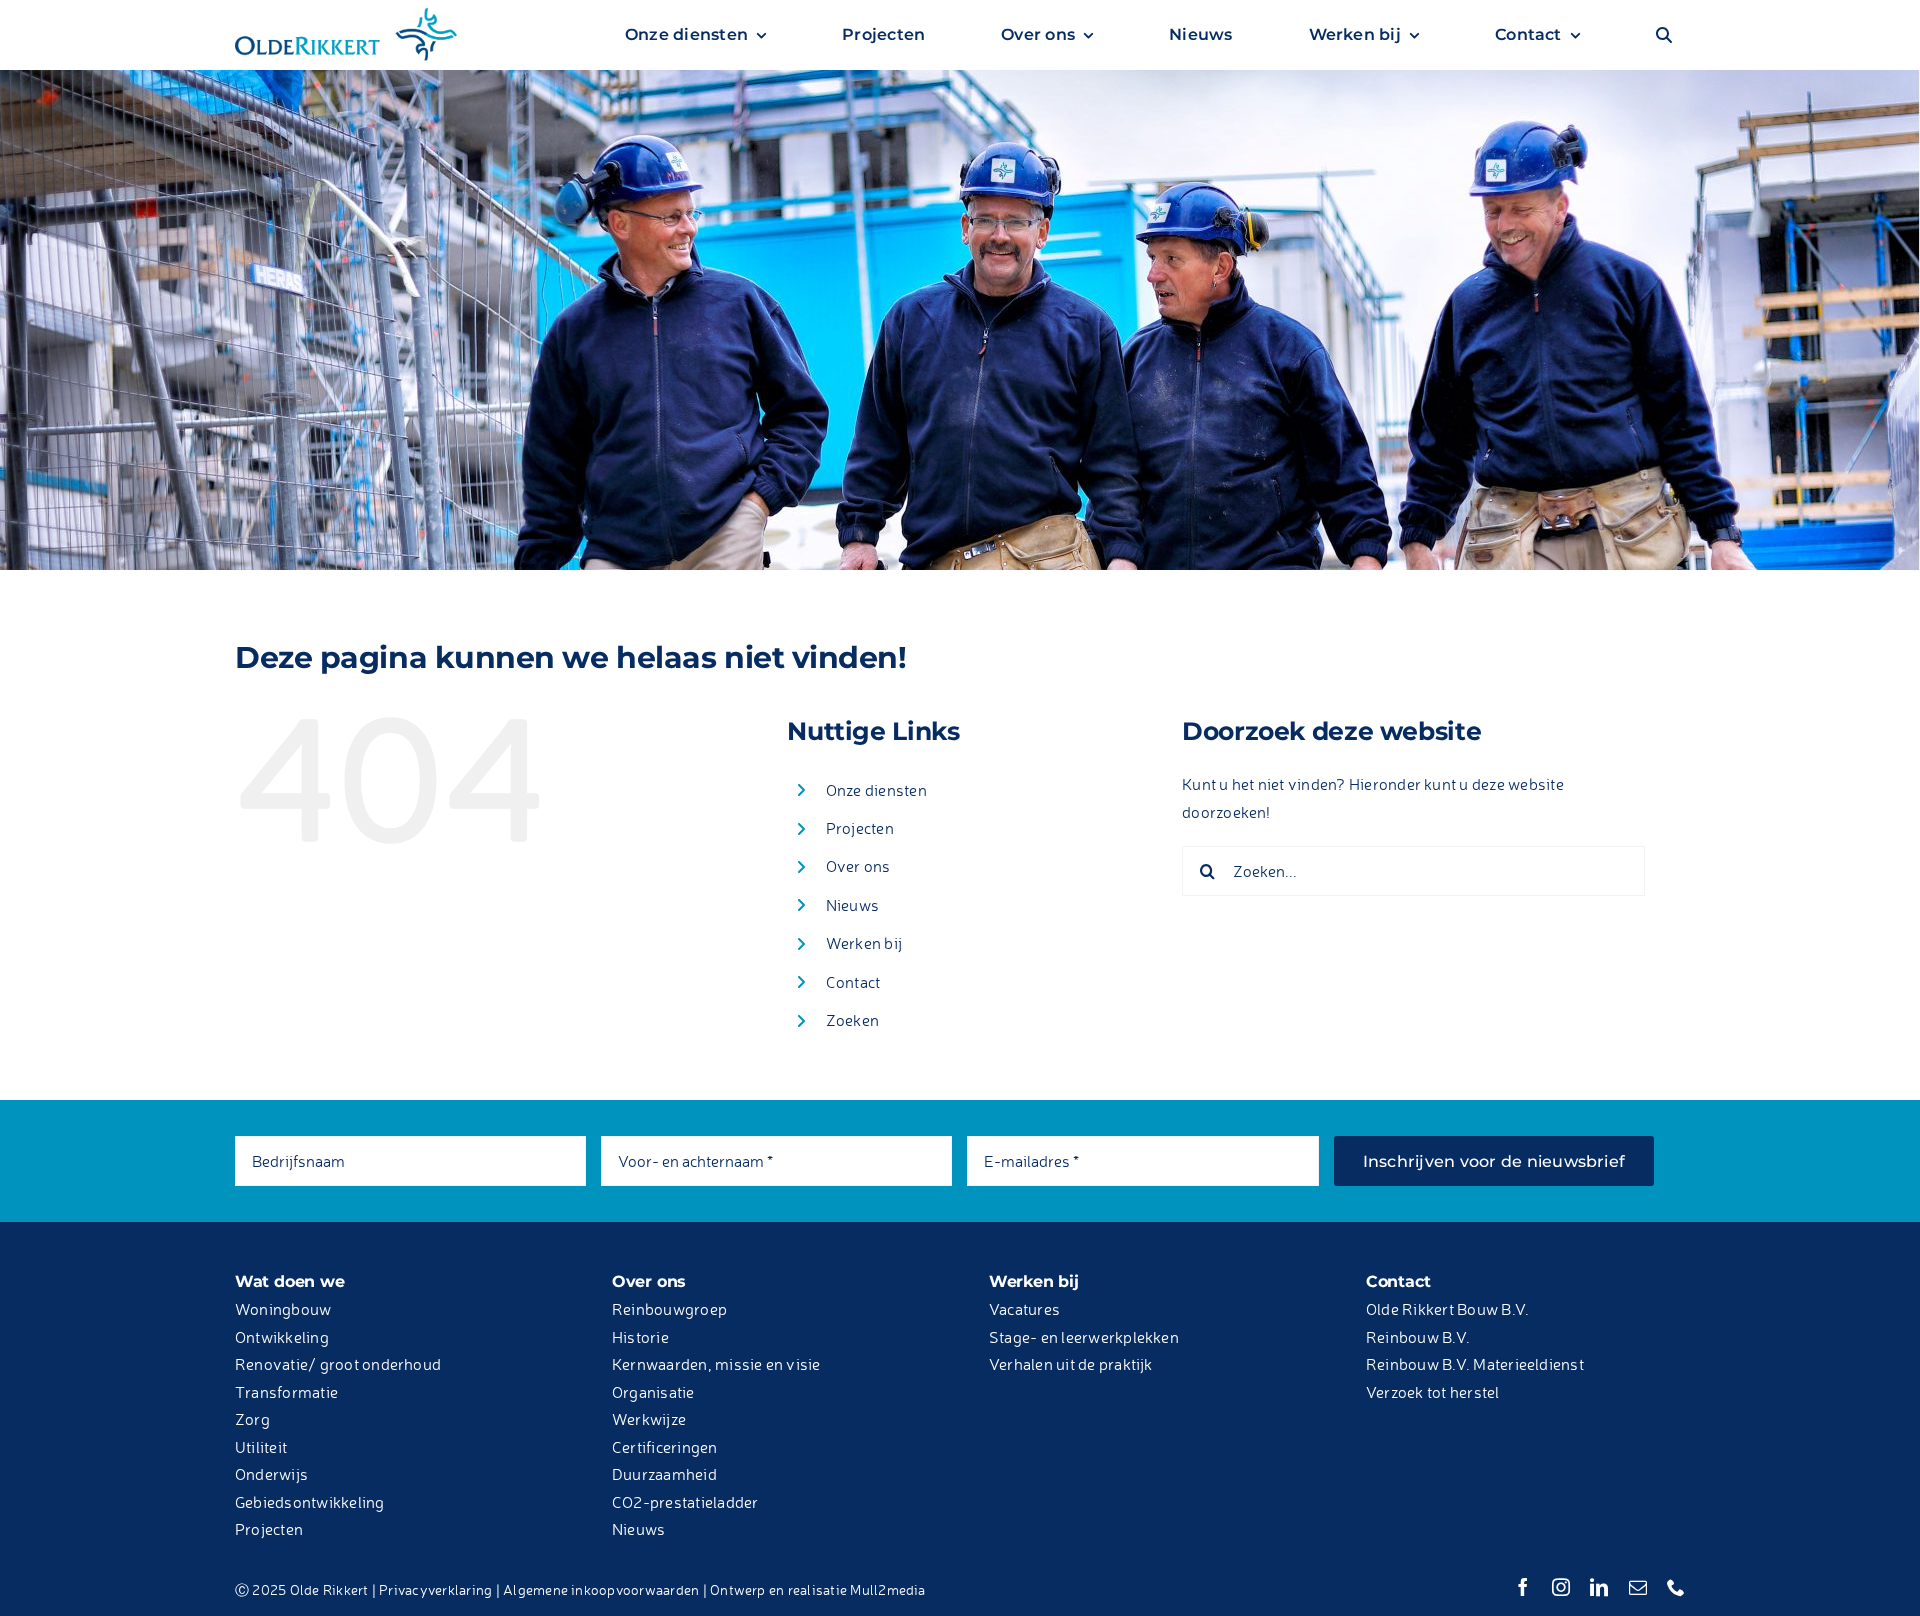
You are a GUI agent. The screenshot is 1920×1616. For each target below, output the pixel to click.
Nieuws (852, 905)
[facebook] (1523, 1587)
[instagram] (1561, 1587)
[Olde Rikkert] (346, 13)
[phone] (1676, 1587)
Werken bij (864, 943)
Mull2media (887, 1589)
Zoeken (852, 1020)
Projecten (860, 828)
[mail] (1638, 1587)
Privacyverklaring (435, 1589)
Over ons (858, 866)
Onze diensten (876, 790)
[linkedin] (1599, 1587)
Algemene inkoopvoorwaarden (601, 1589)
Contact (853, 982)
